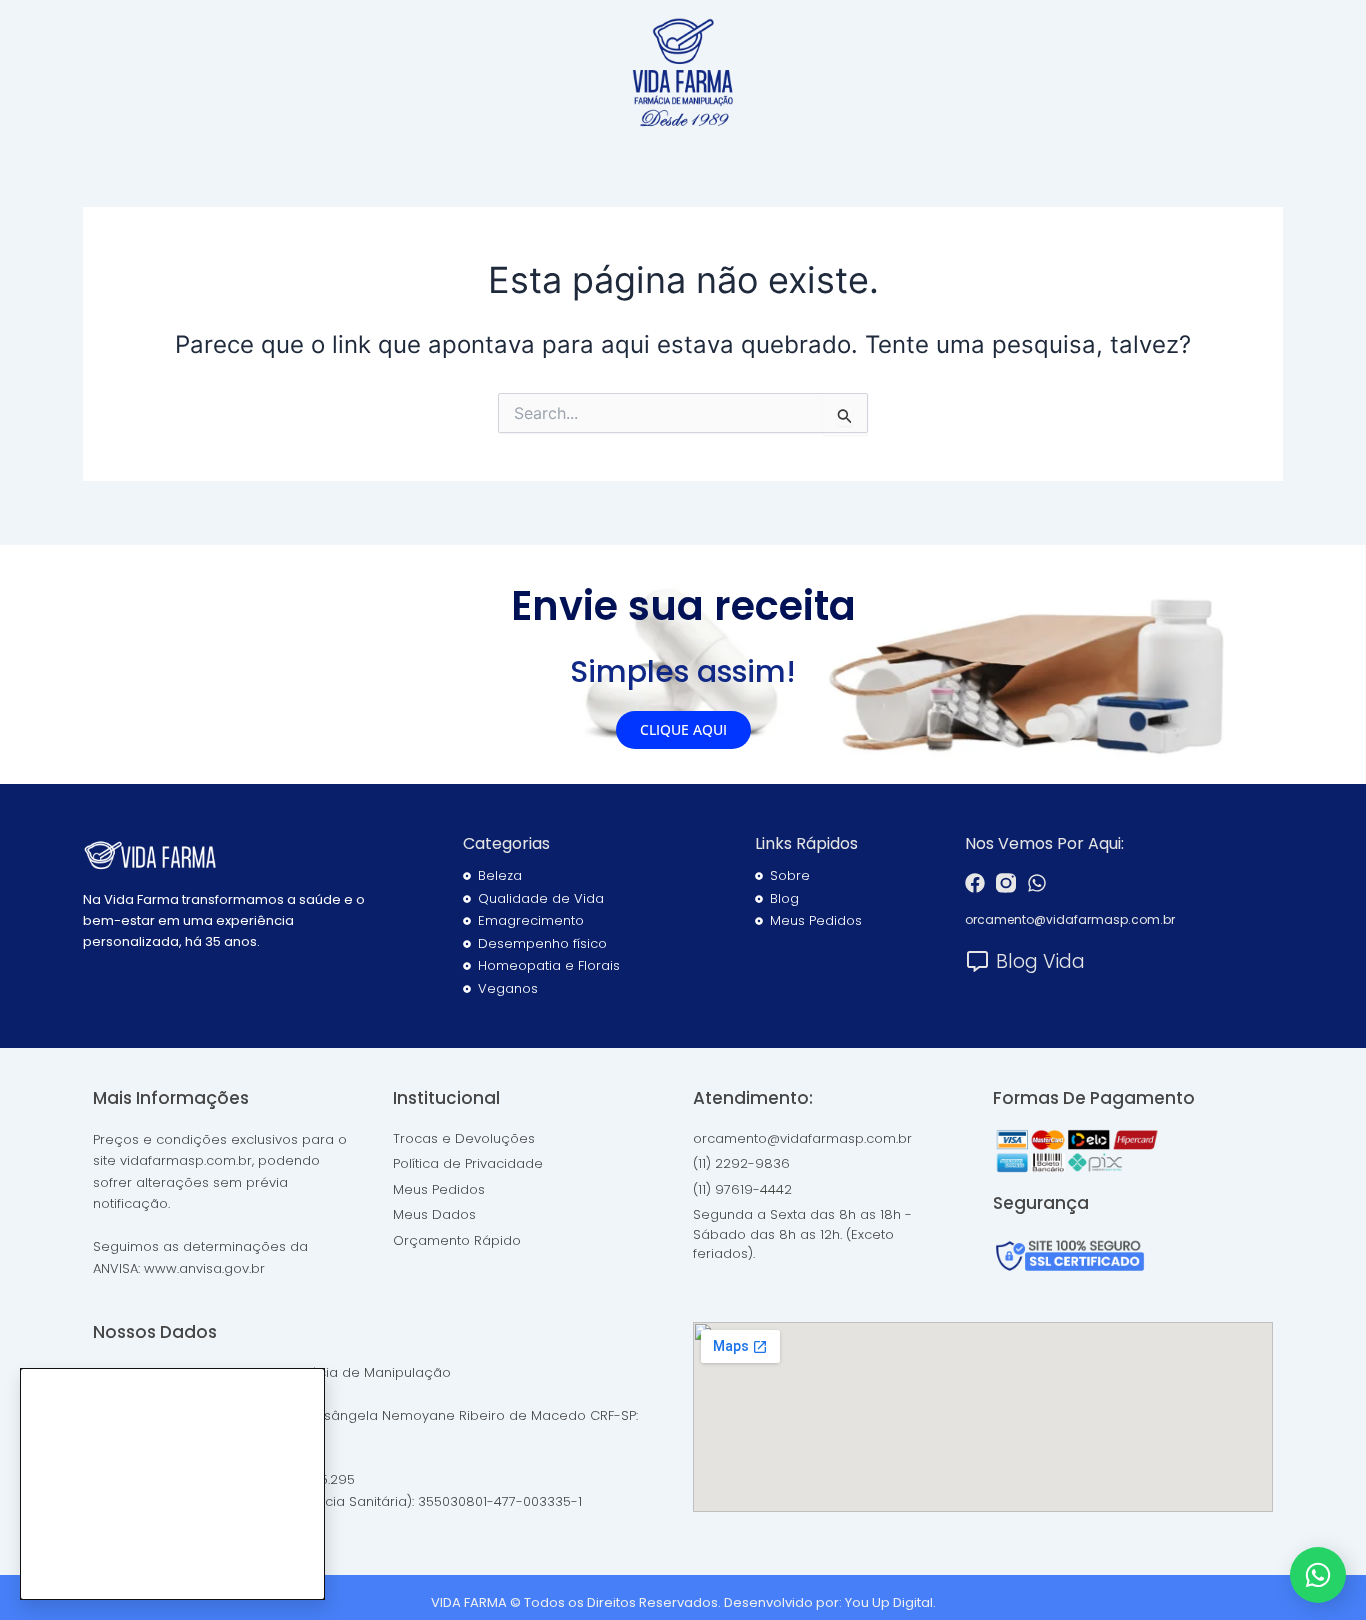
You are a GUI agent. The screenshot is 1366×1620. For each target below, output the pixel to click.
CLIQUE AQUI (683, 729)
